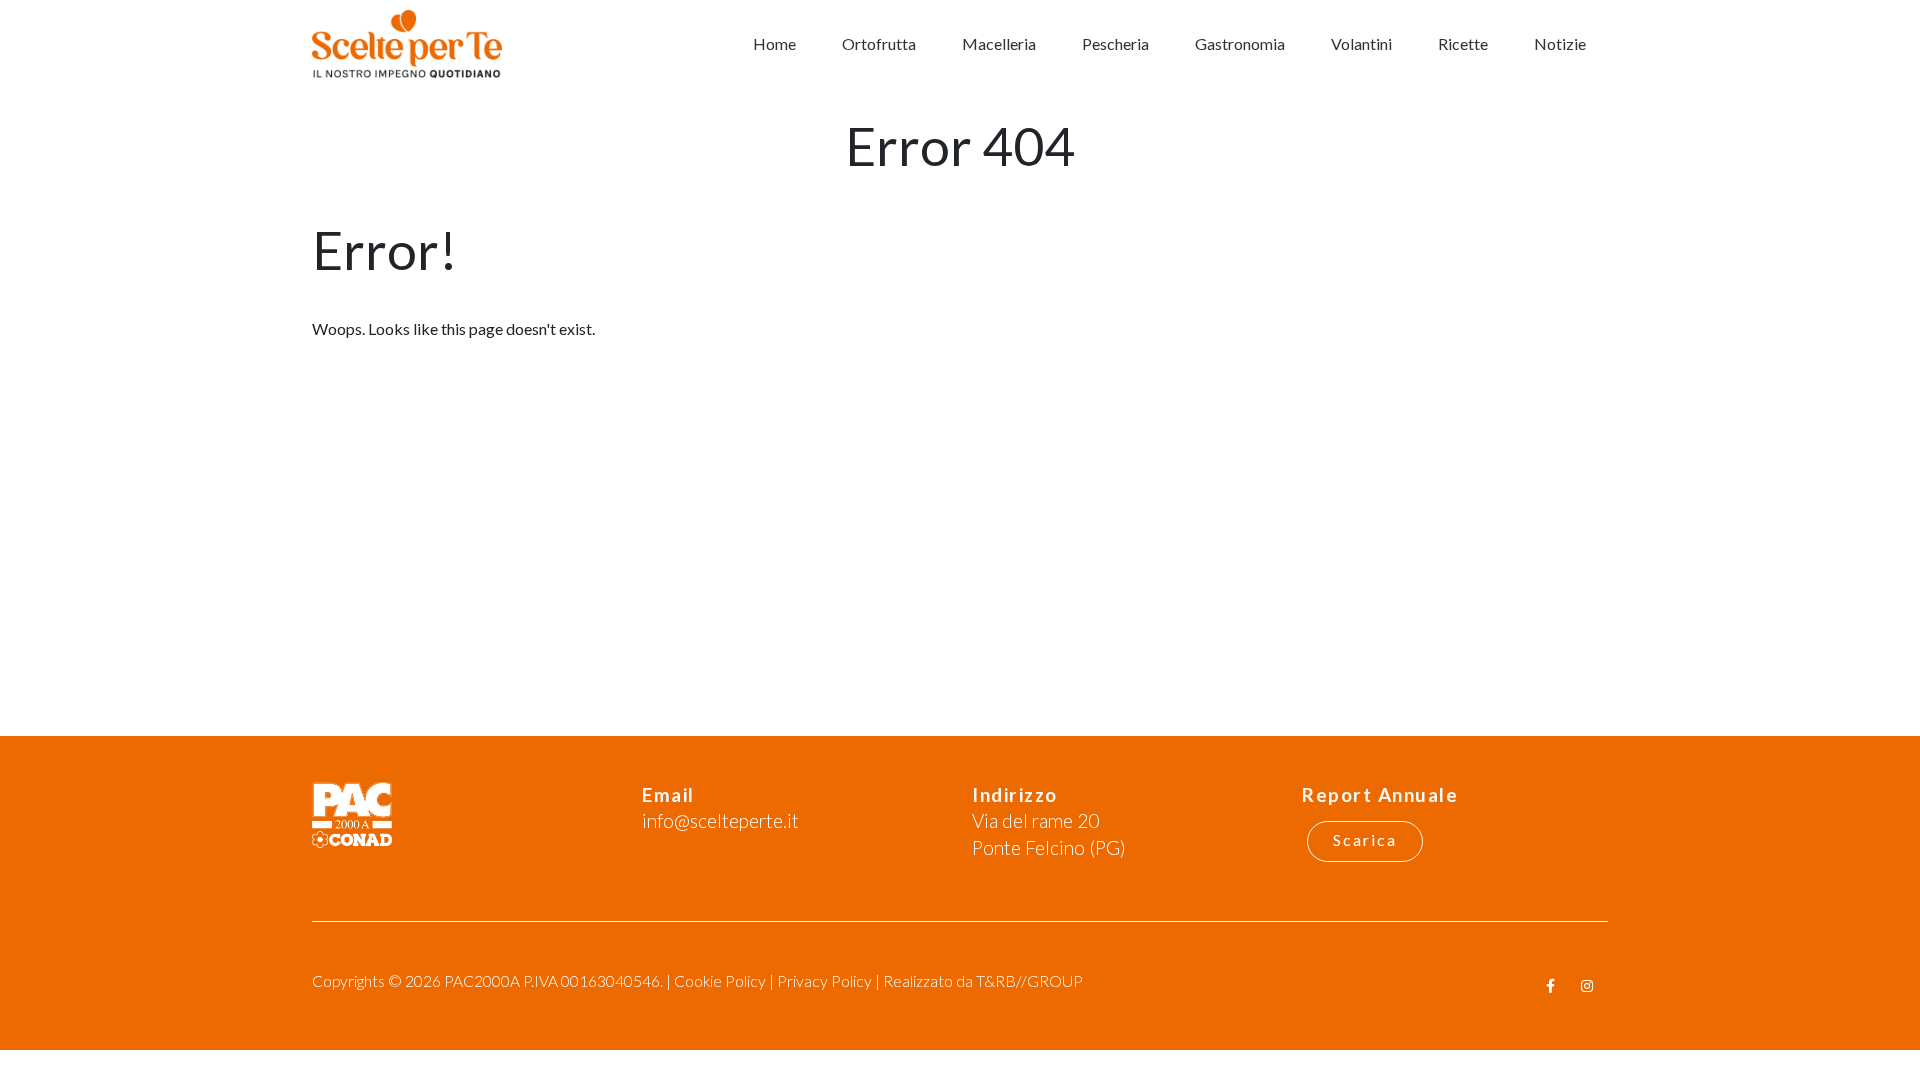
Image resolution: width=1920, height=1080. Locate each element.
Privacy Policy (824, 981)
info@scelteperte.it (720, 820)
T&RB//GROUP (1029, 981)
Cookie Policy (720, 981)
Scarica (1365, 839)
